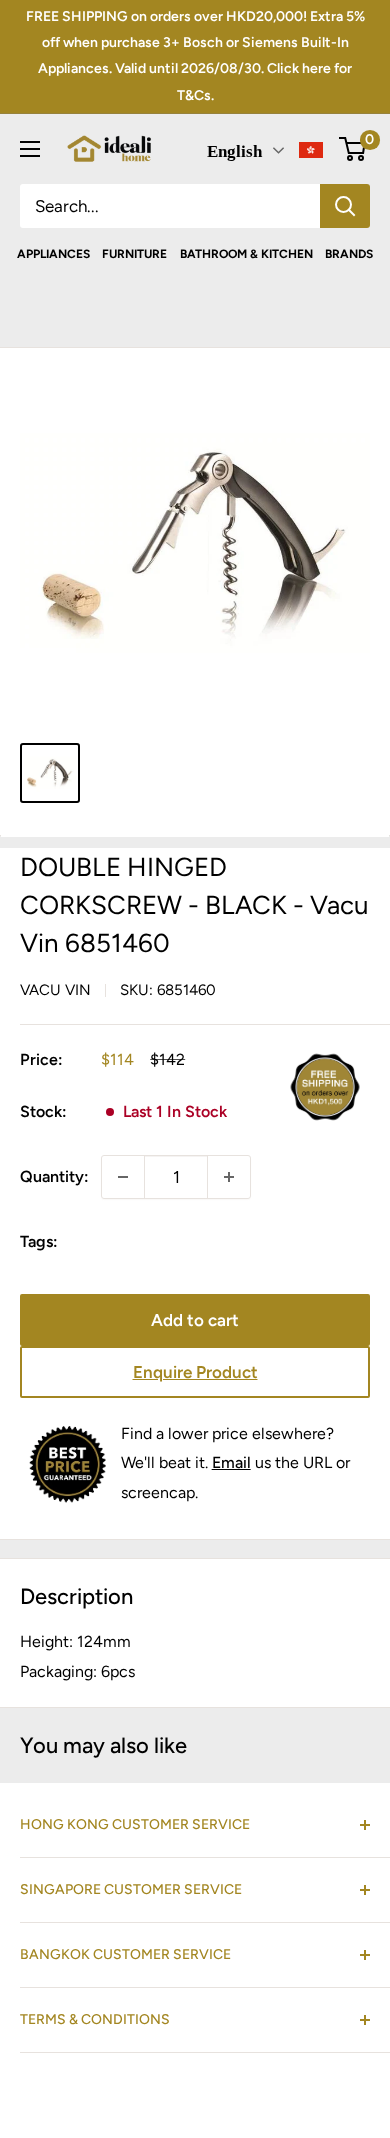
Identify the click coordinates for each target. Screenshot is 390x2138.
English (234, 151)
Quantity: (54, 1176)
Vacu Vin (55, 990)
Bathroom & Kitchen (246, 254)
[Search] (345, 206)
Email (231, 1462)
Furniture (134, 254)
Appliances (53, 254)
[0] (353, 149)
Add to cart (195, 1320)
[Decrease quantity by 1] (123, 1177)
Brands (349, 254)
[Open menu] (30, 149)
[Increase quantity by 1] (229, 1177)
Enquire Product (195, 1372)
